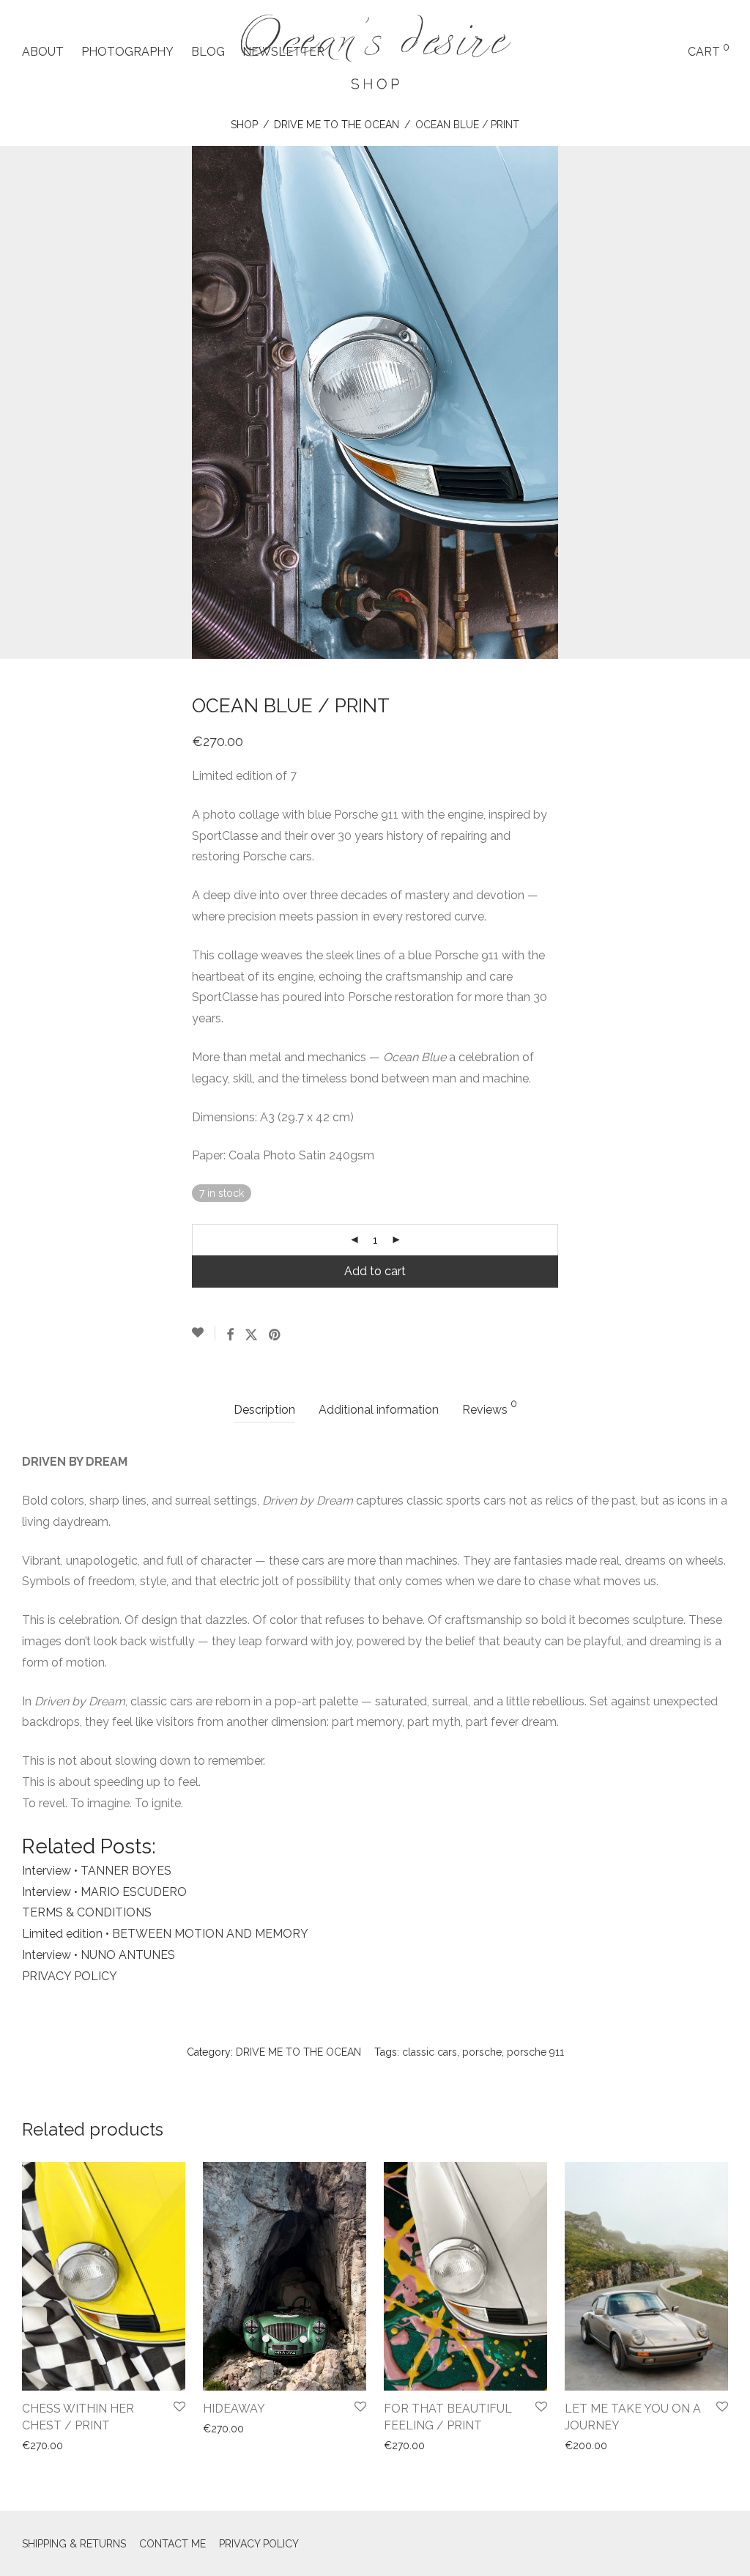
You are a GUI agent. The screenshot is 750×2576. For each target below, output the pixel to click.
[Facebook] (698, 2543)
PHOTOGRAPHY (127, 52)
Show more (45, 2446)
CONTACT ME (172, 2544)
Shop (244, 125)
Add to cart (375, 1271)
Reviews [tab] (490, 1407)
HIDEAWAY (234, 2409)
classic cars (430, 2052)
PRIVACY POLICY (259, 2544)
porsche (482, 2052)
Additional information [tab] (379, 1410)
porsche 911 (535, 2052)
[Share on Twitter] (251, 1335)
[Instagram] (721, 2543)
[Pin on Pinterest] (275, 1335)
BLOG (208, 52)
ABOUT (43, 52)
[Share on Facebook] (230, 1335)
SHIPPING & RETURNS (74, 2544)
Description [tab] (264, 1410)
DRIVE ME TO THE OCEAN (337, 125)
